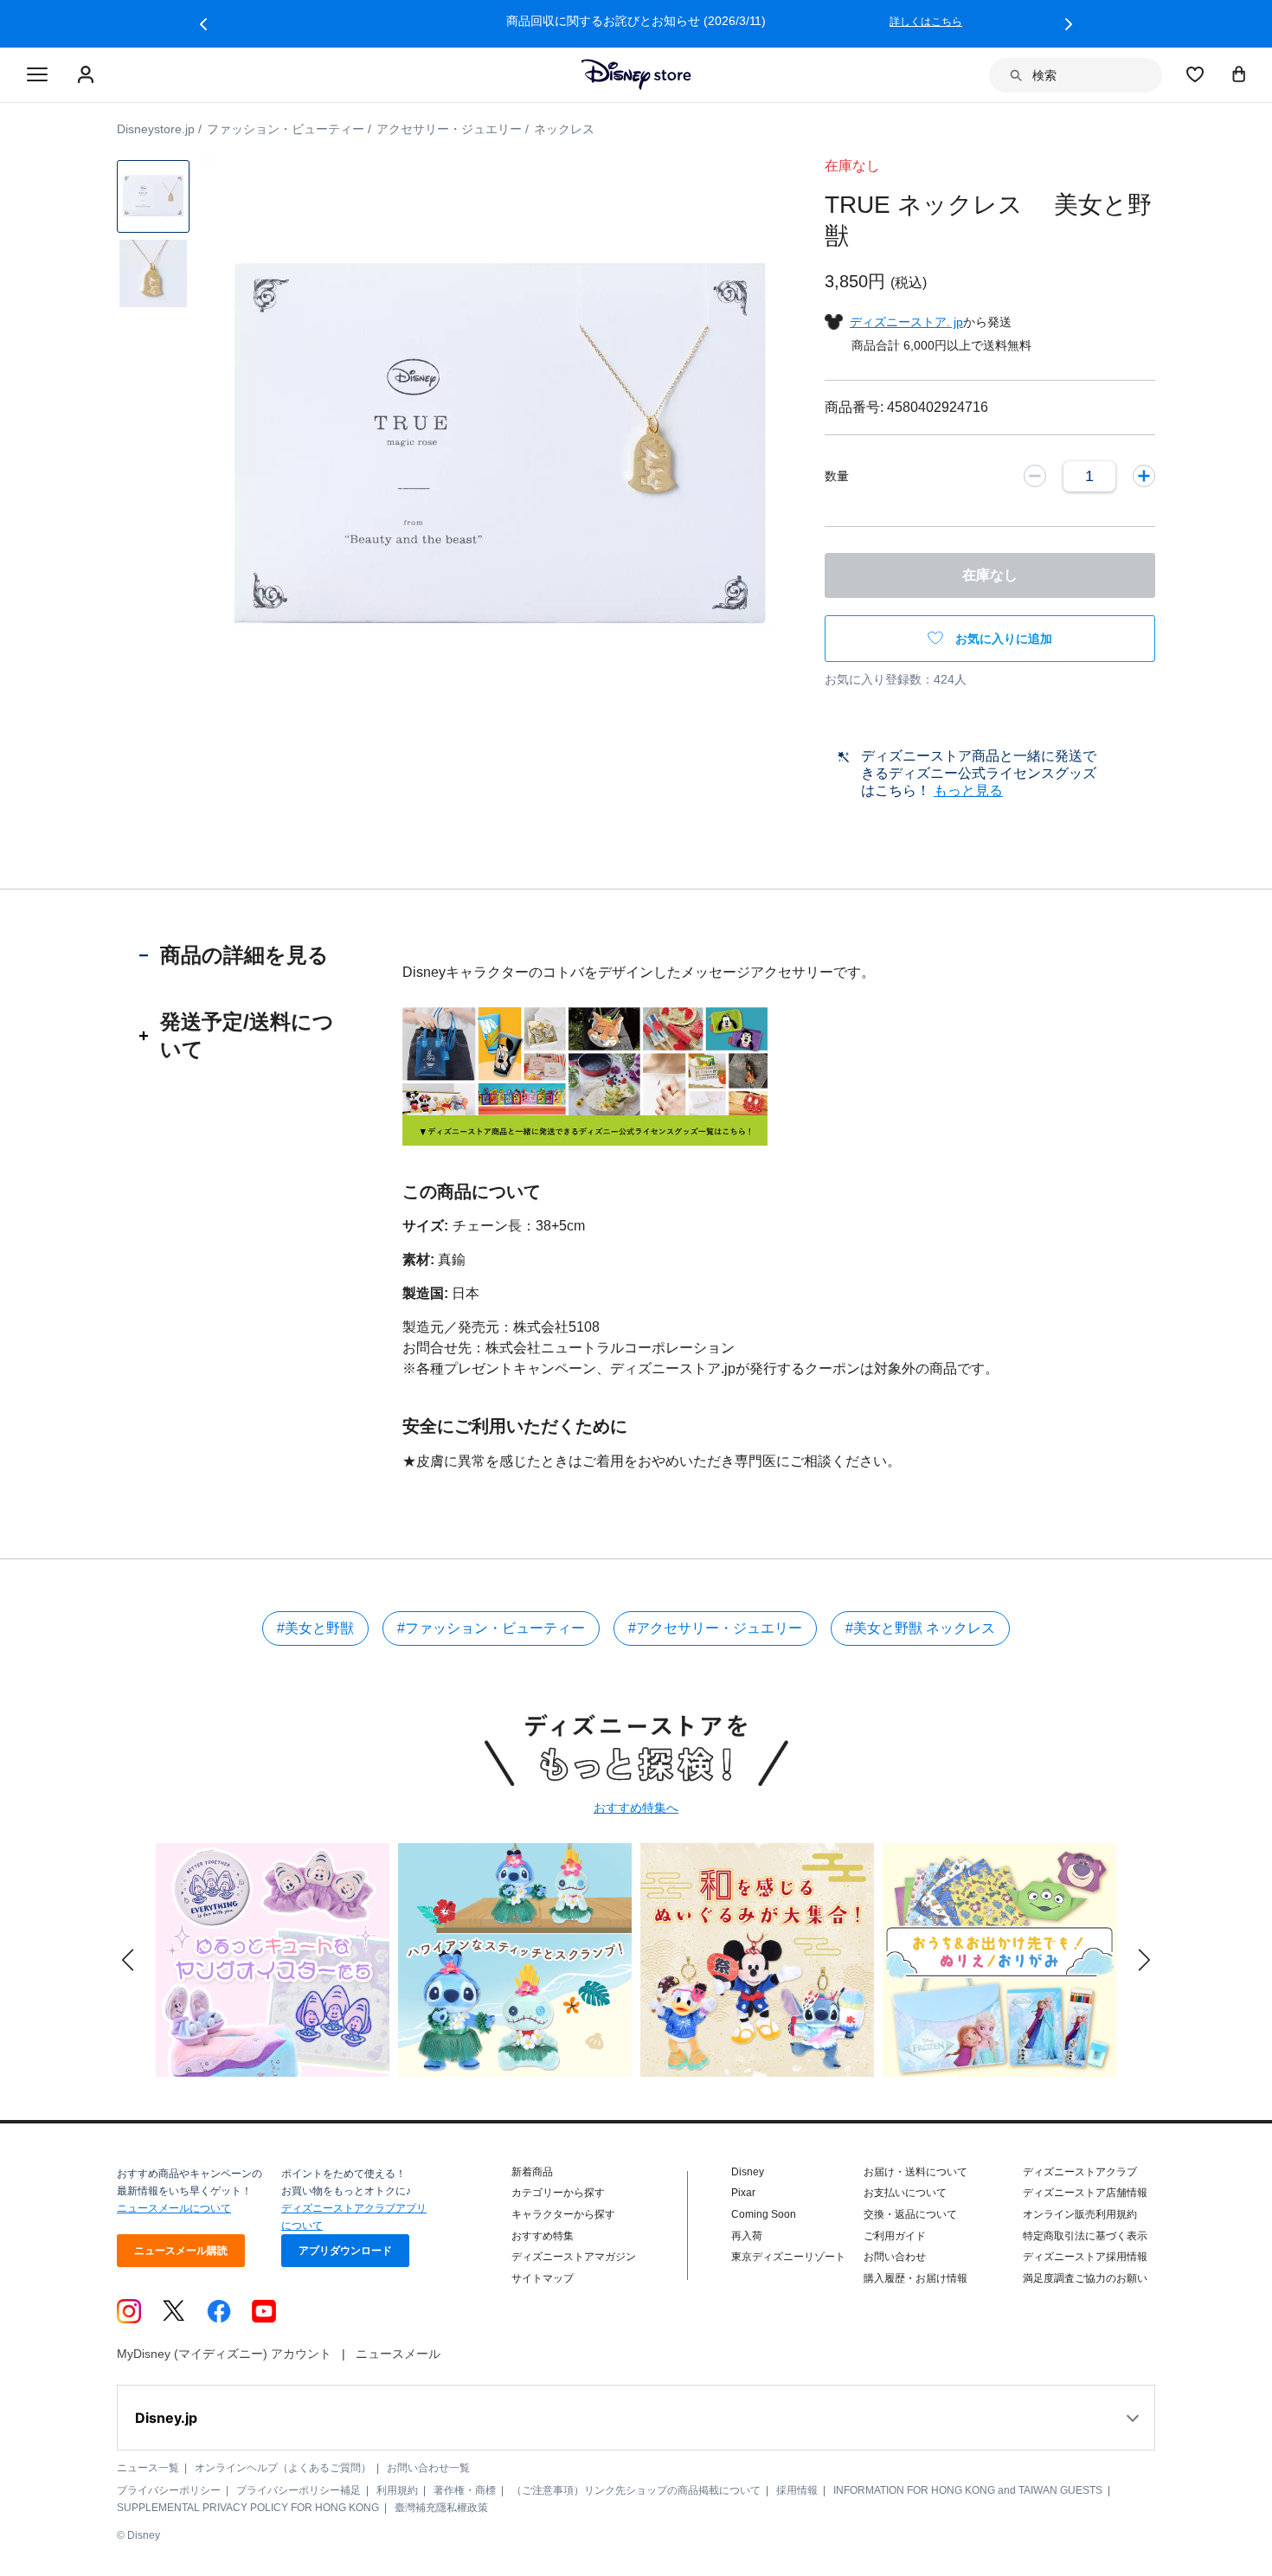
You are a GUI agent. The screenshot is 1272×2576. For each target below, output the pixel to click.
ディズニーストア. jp (906, 322)
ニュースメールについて (174, 2208)
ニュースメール (398, 2354)
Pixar (743, 2193)
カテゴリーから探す (558, 2193)
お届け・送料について (915, 2172)
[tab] (244, 955)
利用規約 (397, 2490)
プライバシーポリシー (169, 2490)
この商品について (472, 1192)
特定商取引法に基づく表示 (1085, 2236)
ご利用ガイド (895, 2236)
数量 (837, 476)
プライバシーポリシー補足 (299, 2490)
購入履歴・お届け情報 (915, 2278)
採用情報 (797, 2490)
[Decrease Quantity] (1035, 476)
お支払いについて (905, 2193)
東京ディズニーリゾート (788, 2257)
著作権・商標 (465, 2490)
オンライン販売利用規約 (1080, 2214)
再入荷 (747, 2236)
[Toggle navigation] (37, 75)
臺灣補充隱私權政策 (441, 2508)
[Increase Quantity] (1144, 476)
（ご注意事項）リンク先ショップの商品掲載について (636, 2490)
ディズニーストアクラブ (1080, 2172)
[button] (203, 24)
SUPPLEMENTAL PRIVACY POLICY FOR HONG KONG (248, 2508)
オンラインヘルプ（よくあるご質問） (283, 2468)
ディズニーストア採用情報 (1085, 2257)
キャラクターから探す (563, 2214)
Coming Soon (764, 2214)
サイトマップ (543, 2278)
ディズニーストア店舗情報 (1085, 2193)
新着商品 (532, 2172)
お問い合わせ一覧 (428, 2468)
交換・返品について (910, 2214)
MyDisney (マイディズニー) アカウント (224, 2354)
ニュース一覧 (148, 2468)
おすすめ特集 (543, 2236)
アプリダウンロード (345, 2251)
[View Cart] (1239, 74)
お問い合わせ (895, 2257)
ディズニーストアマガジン (574, 2257)
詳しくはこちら (522, 22)
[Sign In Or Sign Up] (88, 75)
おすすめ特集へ (636, 1808)
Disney (748, 2172)
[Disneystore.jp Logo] (636, 74)
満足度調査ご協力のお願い (1085, 2278)
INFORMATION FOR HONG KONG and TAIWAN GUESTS (968, 2490)
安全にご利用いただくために (515, 1426)
